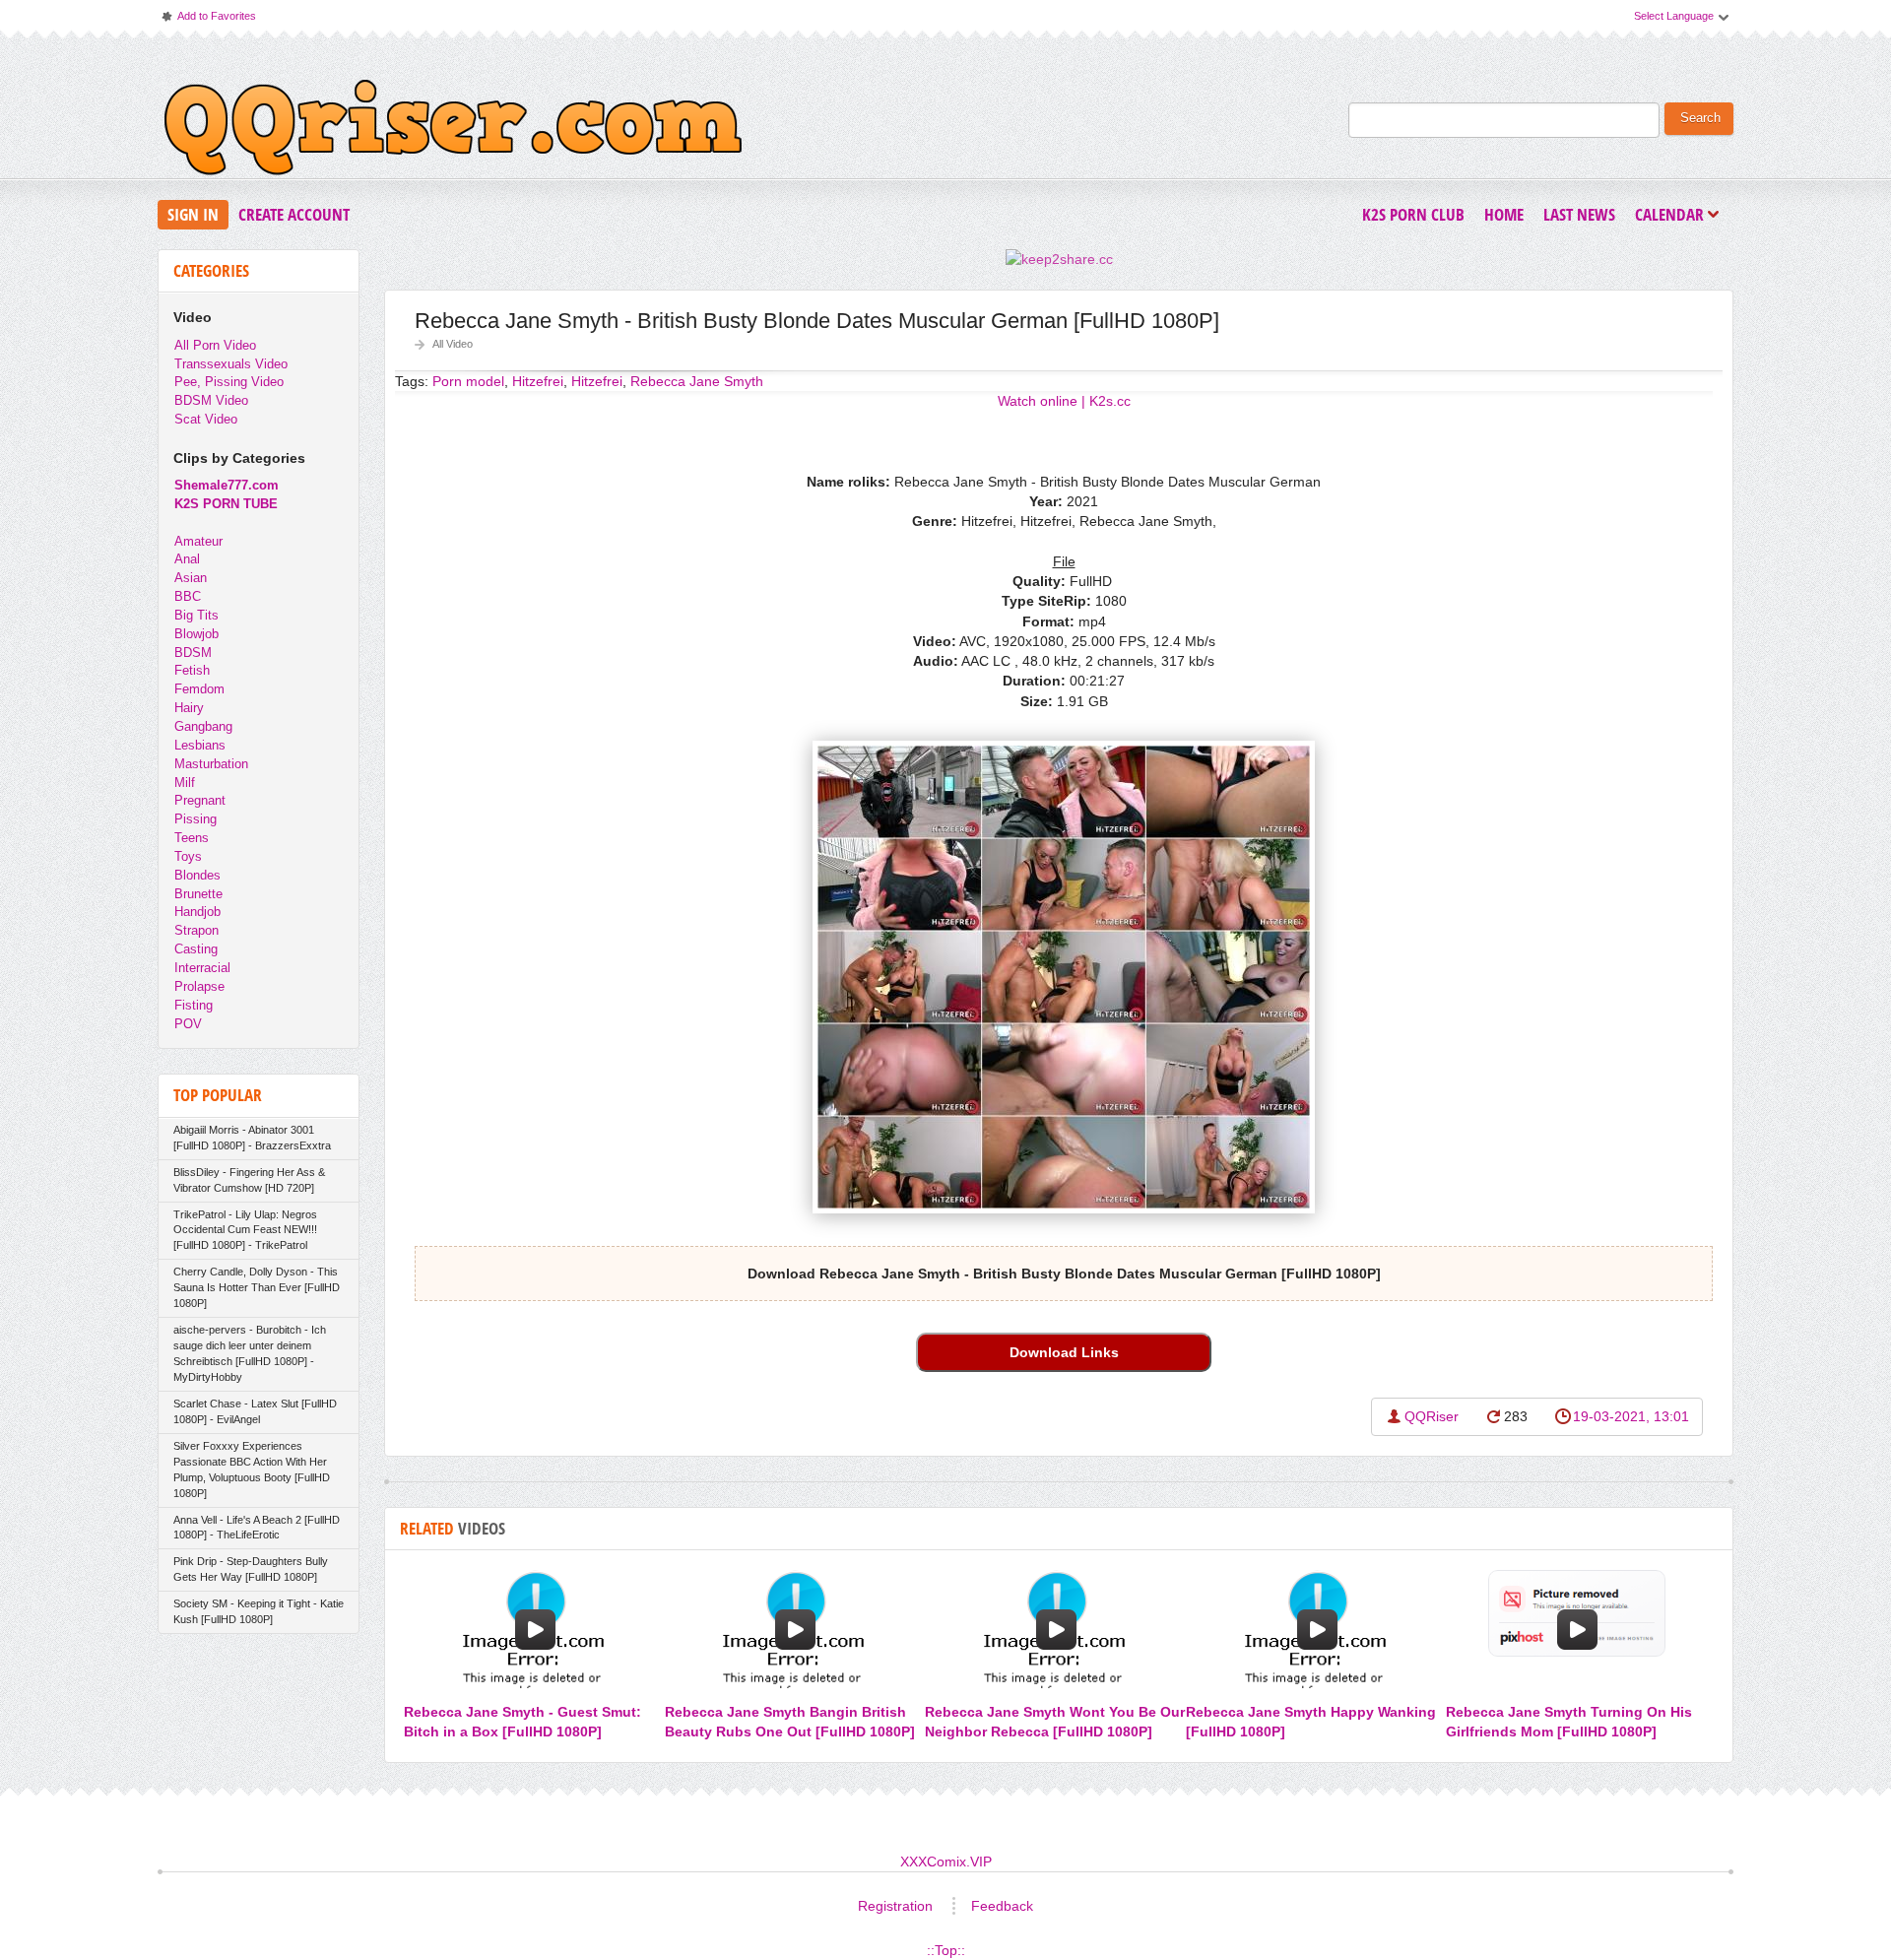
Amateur (198, 541)
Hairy (189, 708)
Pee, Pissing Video (229, 382)
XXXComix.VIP (946, 1862)
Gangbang (203, 726)
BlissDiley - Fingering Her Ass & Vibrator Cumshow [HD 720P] (249, 1180)
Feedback (1002, 1906)
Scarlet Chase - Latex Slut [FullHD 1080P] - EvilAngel (255, 1411)
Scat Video (206, 419)
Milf (185, 783)
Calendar (1674, 216)
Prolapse (199, 986)
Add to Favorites (208, 20)
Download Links (1064, 1352)
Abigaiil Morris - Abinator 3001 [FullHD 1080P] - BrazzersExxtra (252, 1138)
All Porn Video (215, 345)
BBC (188, 596)
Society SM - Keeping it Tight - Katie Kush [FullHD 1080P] (259, 1611)
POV (188, 1024)
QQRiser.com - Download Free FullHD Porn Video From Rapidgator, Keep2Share (453, 132)
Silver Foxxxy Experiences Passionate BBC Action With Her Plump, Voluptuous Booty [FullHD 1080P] (252, 1470)
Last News (1579, 214)
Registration (895, 1906)
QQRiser (1432, 1416)
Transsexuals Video (231, 364)
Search (1700, 118)
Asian (191, 578)
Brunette (198, 894)
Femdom (199, 689)
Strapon (196, 930)
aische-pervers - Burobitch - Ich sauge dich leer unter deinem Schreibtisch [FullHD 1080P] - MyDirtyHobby (250, 1353)
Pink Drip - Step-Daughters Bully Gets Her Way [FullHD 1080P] (251, 1569)
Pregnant (200, 800)
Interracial (202, 968)
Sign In (193, 214)
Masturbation (211, 764)
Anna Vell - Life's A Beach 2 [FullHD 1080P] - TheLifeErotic (257, 1528)
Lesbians (200, 745)
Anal (187, 559)
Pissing (196, 819)
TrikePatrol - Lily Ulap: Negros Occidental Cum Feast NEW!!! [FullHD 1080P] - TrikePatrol (245, 1230)
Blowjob (196, 634)
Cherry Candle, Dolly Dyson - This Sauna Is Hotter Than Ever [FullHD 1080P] (257, 1287)
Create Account (294, 214)
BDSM (193, 653)
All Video (453, 344)
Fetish (192, 670)
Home (1504, 214)
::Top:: (946, 1950)
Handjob (197, 912)
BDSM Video (211, 400)
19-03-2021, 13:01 (1631, 1416)
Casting (196, 949)
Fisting (194, 1005)
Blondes (197, 875)
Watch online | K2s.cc (1064, 401)
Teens (192, 838)
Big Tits (196, 615)
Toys (188, 856)
